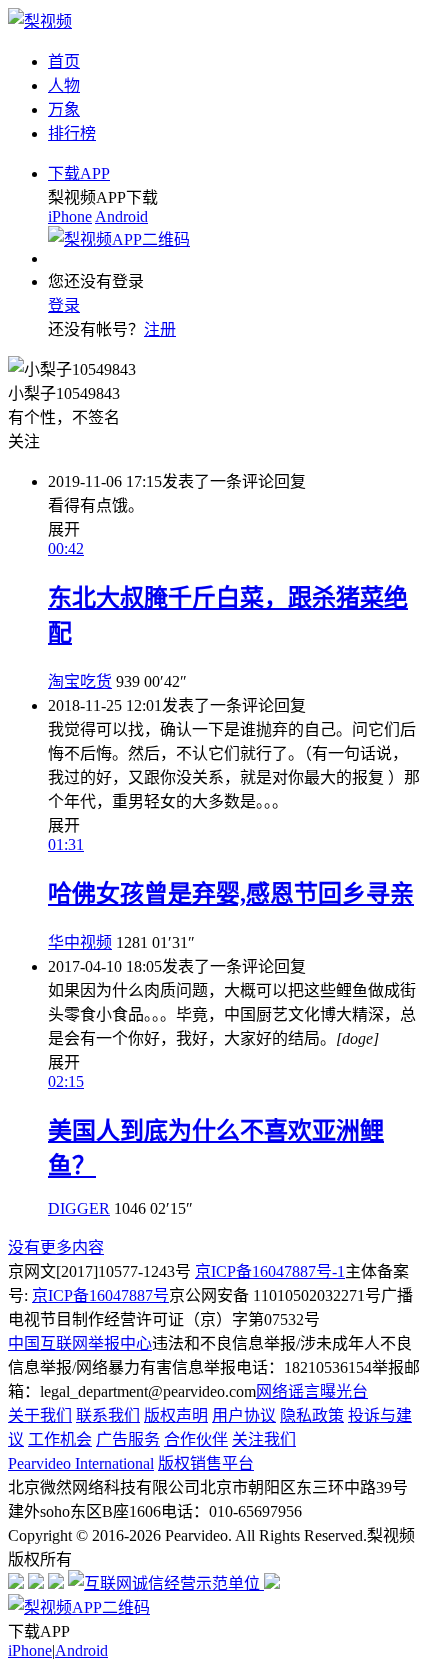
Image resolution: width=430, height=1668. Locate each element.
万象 (64, 109)
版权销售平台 (206, 1463)
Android (121, 216)
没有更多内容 (56, 1247)
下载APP (79, 173)
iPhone (70, 216)
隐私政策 (312, 1415)
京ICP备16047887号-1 (270, 1271)
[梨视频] (40, 21)
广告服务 (128, 1439)
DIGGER (79, 1208)
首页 (64, 61)
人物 (64, 85)
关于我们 (40, 1415)
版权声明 (176, 1415)
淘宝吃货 (80, 681)
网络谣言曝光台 (312, 1391)
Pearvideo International (81, 1463)
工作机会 (60, 1439)
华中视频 (80, 942)
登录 (64, 305)
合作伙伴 (196, 1439)
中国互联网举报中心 (80, 1343)
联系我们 (108, 1415)
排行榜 (72, 133)
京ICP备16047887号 (100, 1295)
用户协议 (244, 1415)
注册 (160, 329)
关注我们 (264, 1439)
